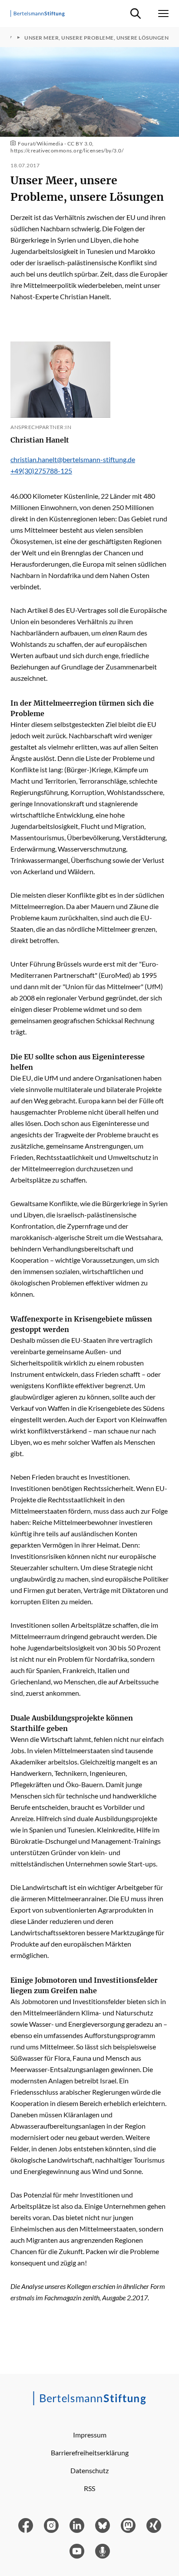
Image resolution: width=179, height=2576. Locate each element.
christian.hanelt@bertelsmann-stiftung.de (73, 459)
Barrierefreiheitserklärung (90, 2453)
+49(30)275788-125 (41, 471)
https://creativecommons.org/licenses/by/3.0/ (67, 150)
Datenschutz (89, 2470)
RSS (89, 2488)
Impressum (90, 2435)
